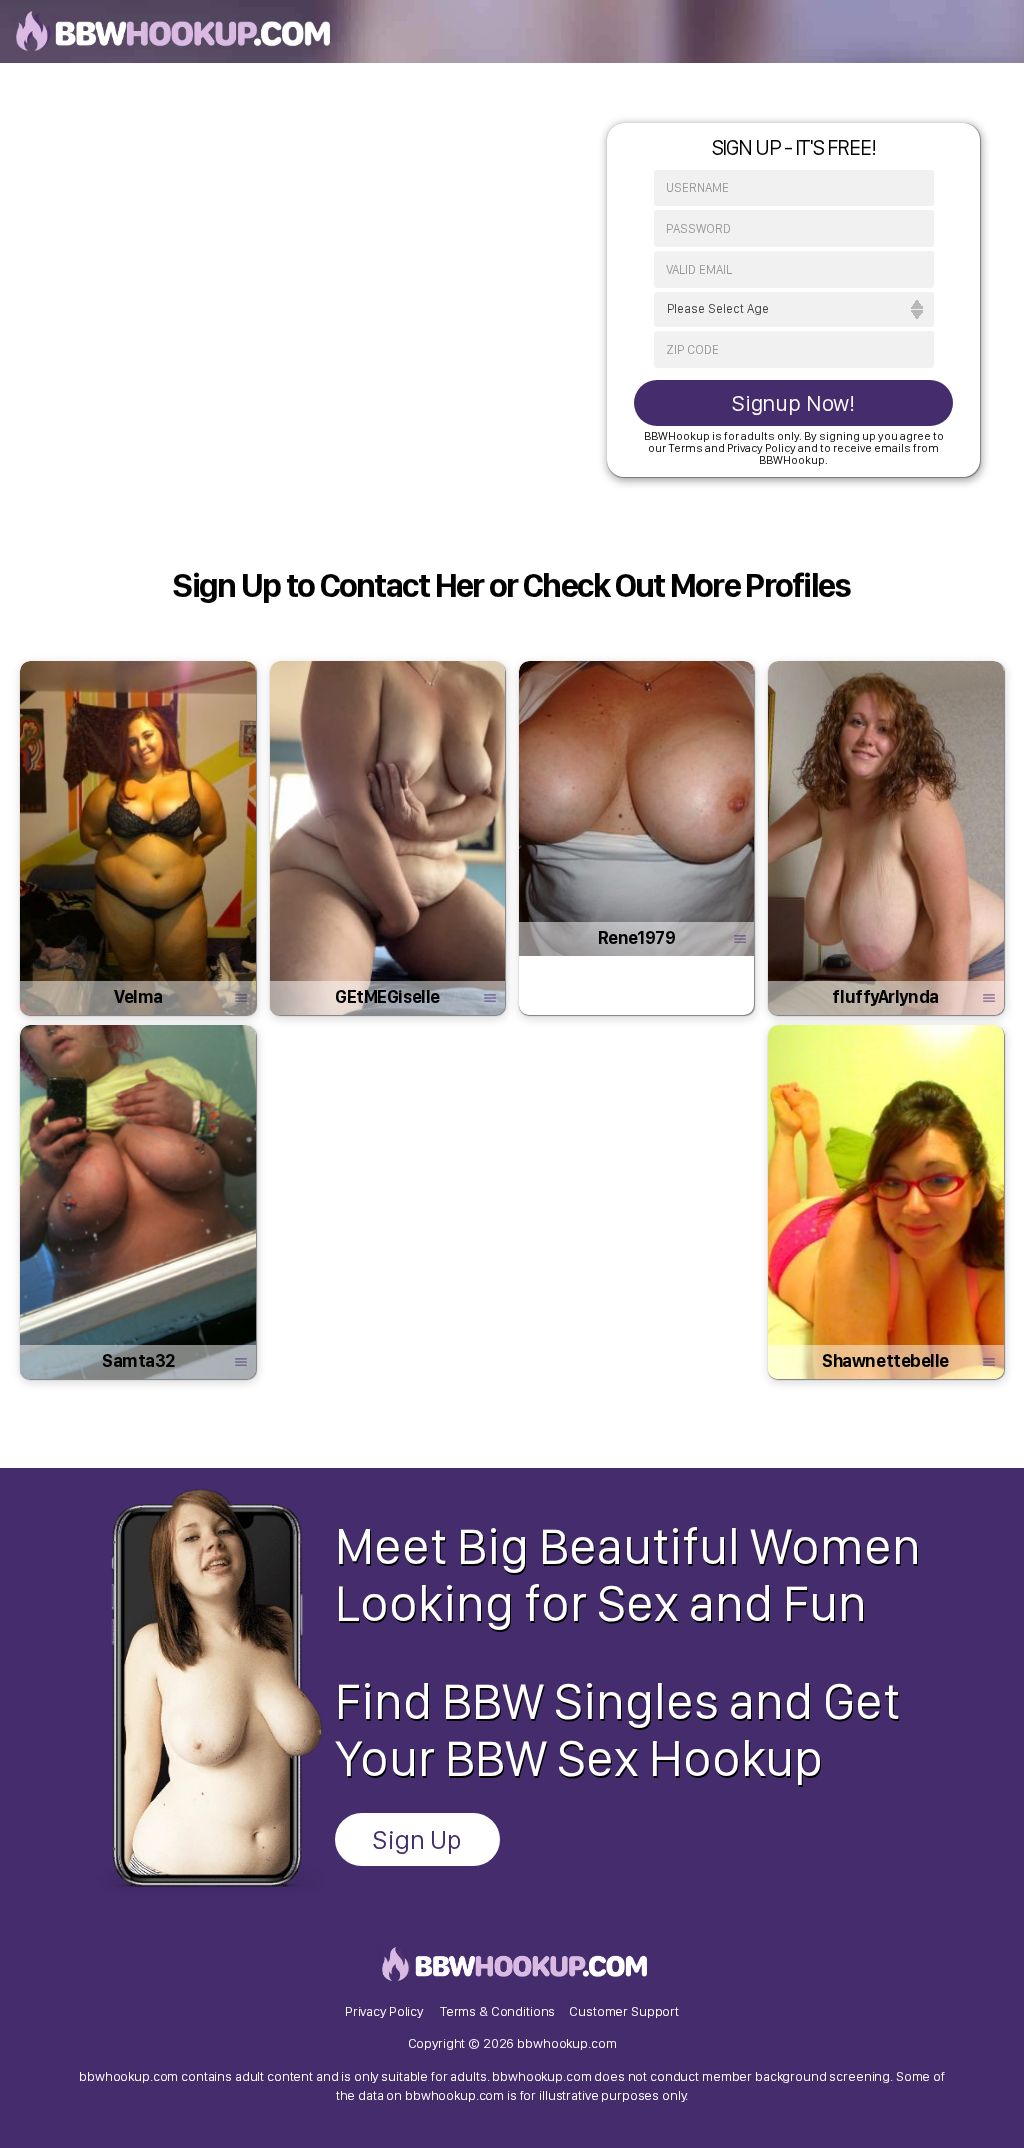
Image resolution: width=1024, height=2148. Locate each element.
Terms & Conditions (497, 2011)
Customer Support (624, 2011)
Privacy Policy (384, 2011)
